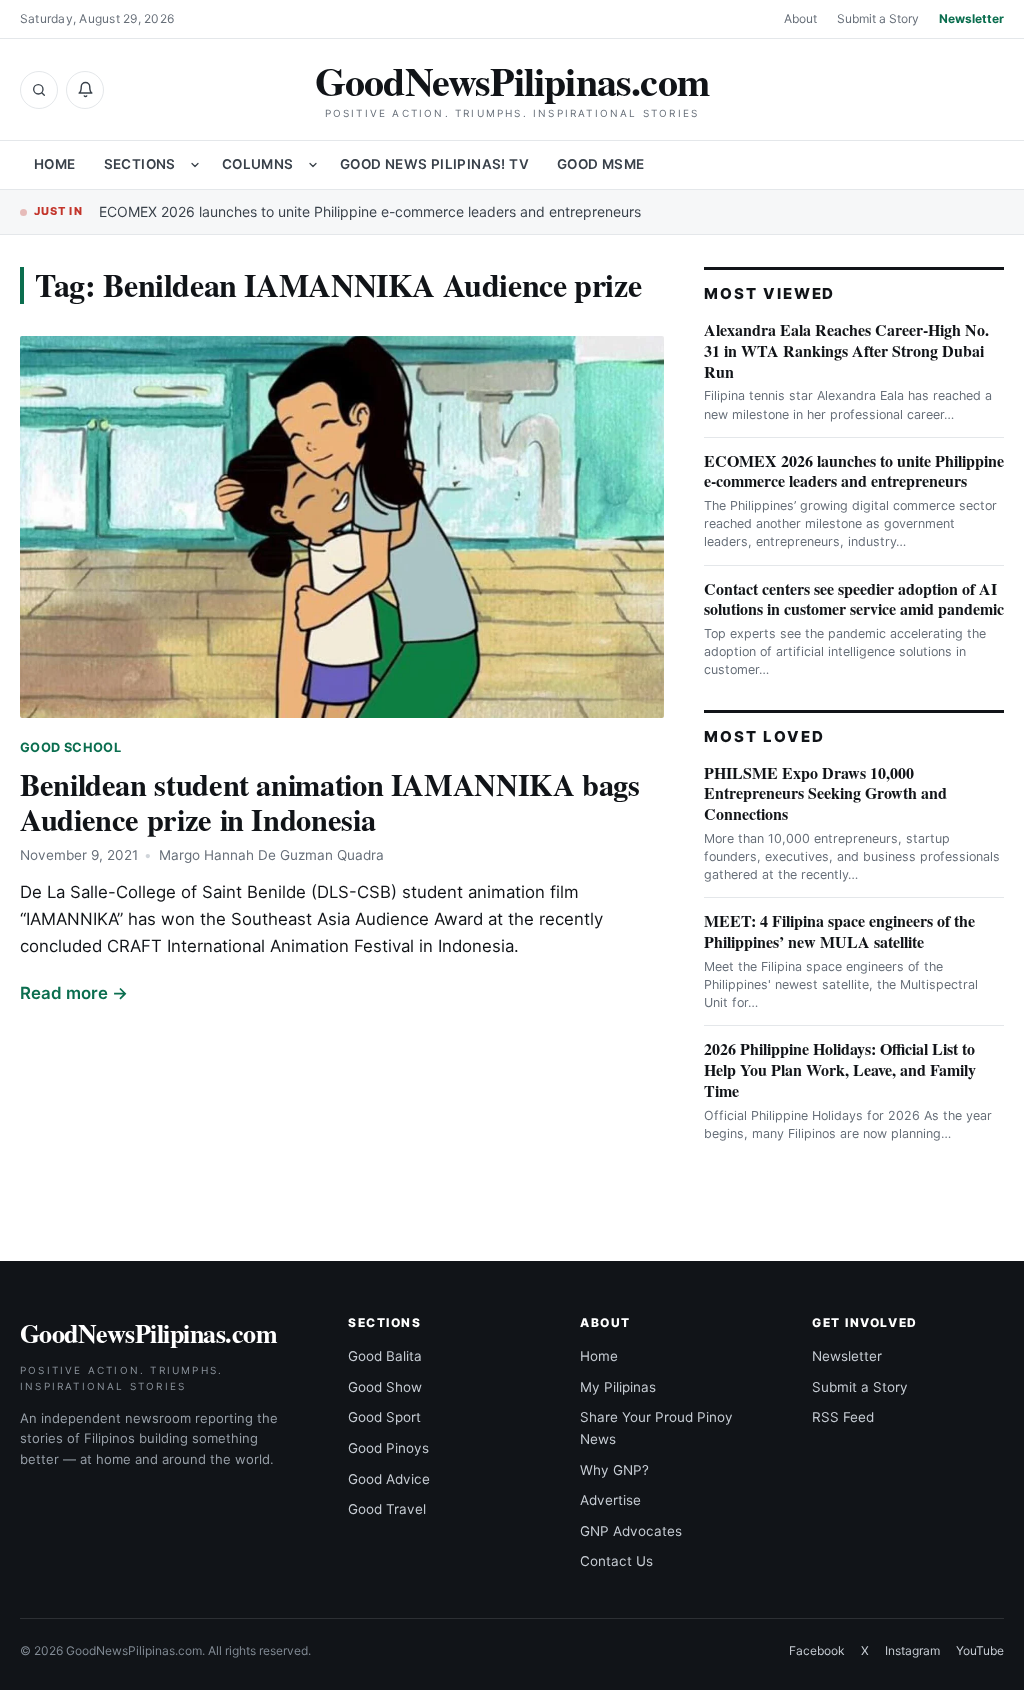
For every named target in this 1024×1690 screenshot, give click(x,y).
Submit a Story (878, 18)
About (800, 18)
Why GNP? (614, 1470)
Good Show (385, 1387)
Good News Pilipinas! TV (434, 164)
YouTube (980, 1650)
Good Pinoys (388, 1448)
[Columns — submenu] (313, 165)
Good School (70, 747)
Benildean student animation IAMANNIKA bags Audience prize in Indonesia (330, 801)
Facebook (817, 1650)
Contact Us (616, 1561)
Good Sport (384, 1417)
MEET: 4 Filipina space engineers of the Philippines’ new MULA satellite (839, 931)
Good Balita (385, 1356)
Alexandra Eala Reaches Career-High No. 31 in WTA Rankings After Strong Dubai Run (846, 350)
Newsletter (971, 18)
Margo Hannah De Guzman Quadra (271, 855)
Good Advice (389, 1479)
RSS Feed (843, 1417)
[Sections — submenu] (195, 165)
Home (55, 164)
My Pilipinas (618, 1387)
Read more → (74, 993)
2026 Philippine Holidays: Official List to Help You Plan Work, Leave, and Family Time (840, 1069)
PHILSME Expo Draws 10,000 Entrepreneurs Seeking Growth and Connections (825, 793)
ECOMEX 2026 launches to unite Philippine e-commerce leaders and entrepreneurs (370, 211)
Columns (258, 164)
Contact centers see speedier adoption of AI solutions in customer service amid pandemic (854, 599)
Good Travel (387, 1509)
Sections (140, 164)
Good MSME (601, 164)
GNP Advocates (631, 1531)
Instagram (912, 1650)
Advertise (610, 1500)
